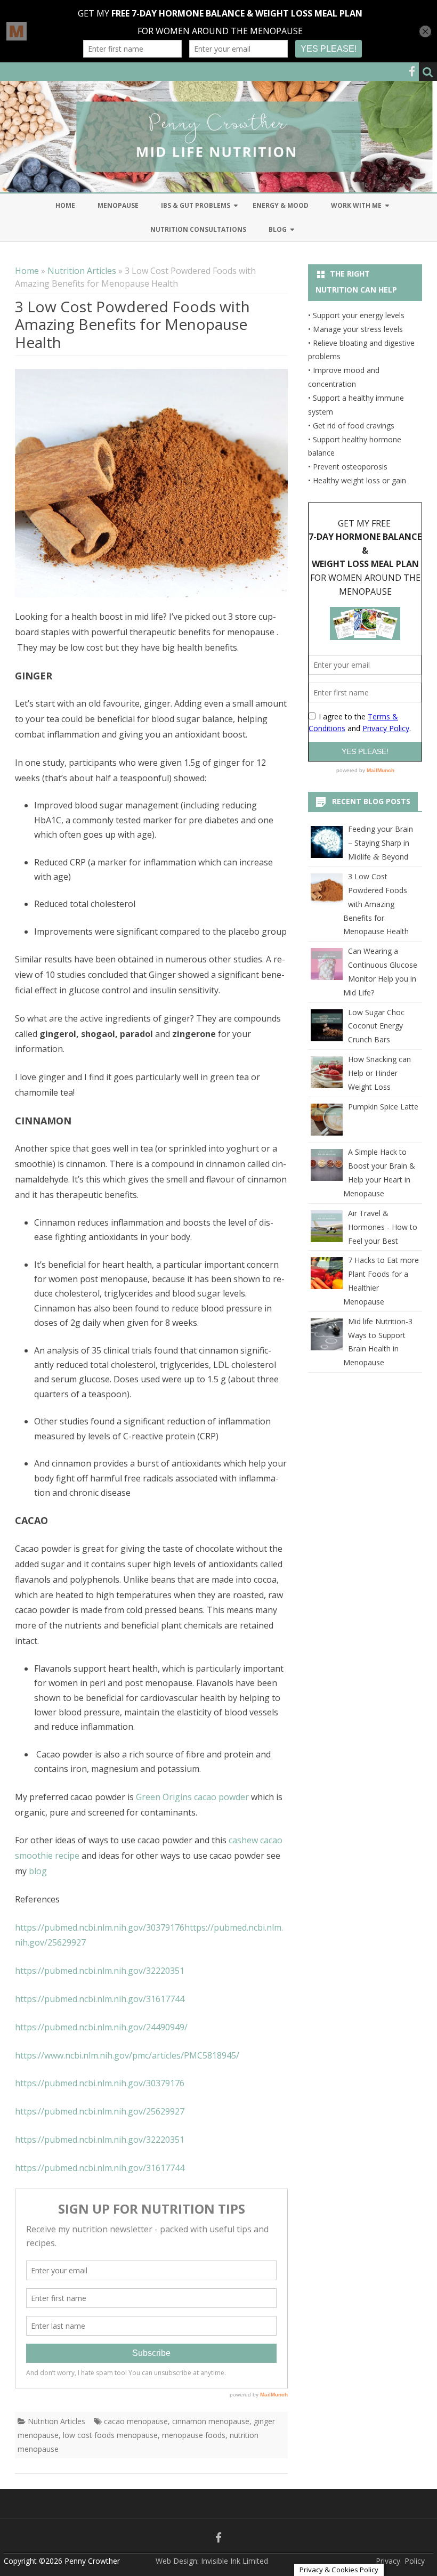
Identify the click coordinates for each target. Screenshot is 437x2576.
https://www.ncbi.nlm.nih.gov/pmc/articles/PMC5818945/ (127, 2055)
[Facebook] (412, 71)
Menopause (118, 205)
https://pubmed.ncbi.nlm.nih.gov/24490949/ (101, 2027)
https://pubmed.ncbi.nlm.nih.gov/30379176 (100, 1927)
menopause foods (194, 2435)
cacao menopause (136, 2421)
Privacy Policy (400, 2561)
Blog (278, 229)
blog (38, 1871)
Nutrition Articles (82, 271)
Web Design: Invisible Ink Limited (212, 2561)
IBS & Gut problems (196, 205)
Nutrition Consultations (198, 229)
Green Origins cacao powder (192, 1797)
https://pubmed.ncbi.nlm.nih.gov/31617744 (100, 1999)
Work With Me (356, 205)
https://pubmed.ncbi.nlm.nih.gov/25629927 (100, 2111)
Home (65, 205)
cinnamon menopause (211, 2421)
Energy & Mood (281, 205)
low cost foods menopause (110, 2435)
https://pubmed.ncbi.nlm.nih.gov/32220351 (100, 1971)
